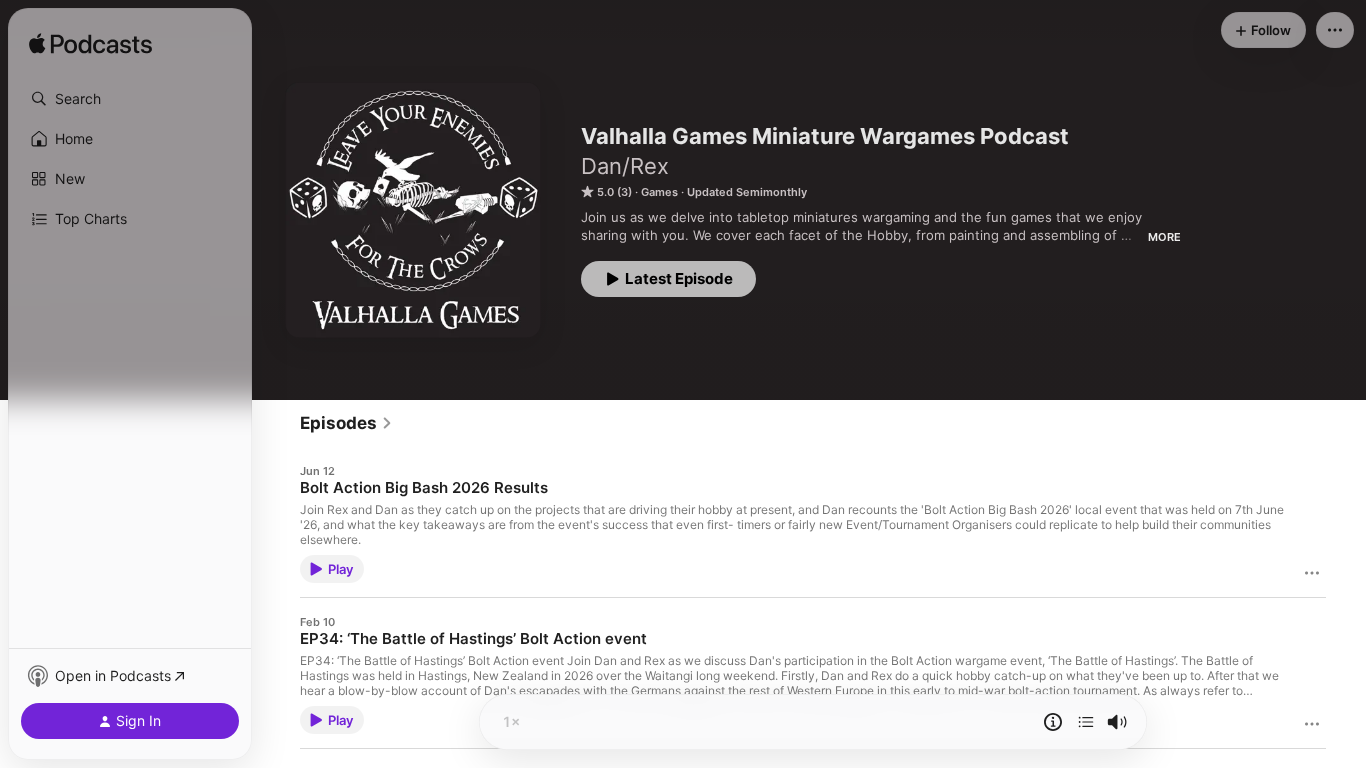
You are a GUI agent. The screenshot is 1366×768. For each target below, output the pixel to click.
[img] (90, 45)
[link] (346, 423)
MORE (1164, 237)
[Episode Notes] (1053, 722)
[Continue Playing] (1086, 722)
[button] (130, 99)
